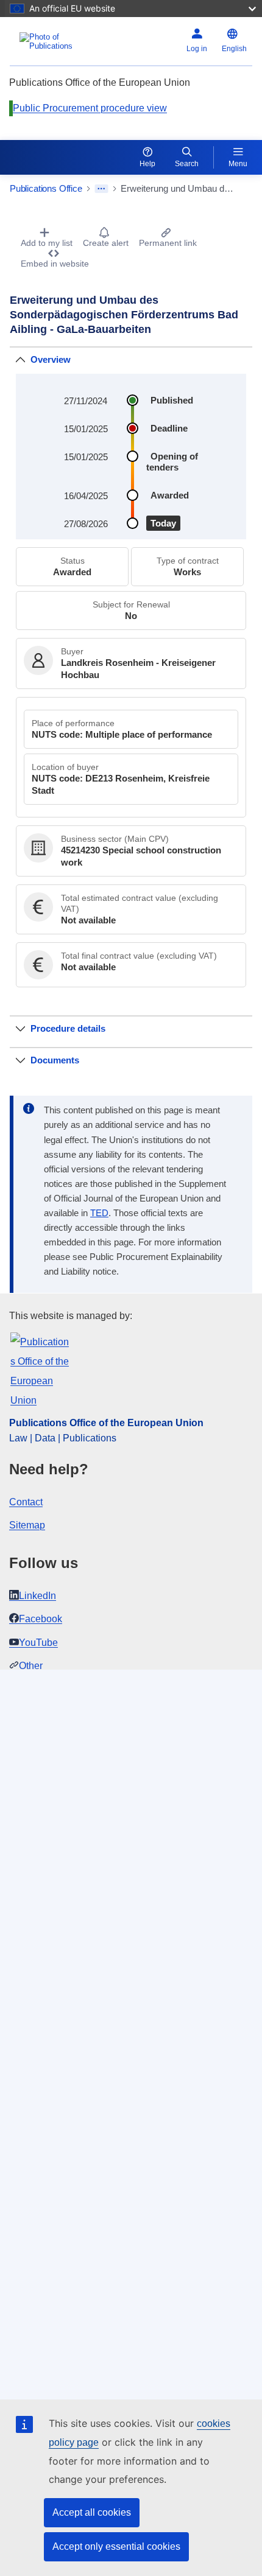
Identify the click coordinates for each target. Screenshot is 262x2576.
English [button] (234, 49)
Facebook (41, 1619)
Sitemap (27, 1525)
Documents (55, 1060)
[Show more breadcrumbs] (101, 189)
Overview (51, 359)
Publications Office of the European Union (106, 1423)
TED (99, 1213)
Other (31, 1666)
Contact (26, 1502)
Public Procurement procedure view (90, 108)
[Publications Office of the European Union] (52, 41)
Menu (238, 164)
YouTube (38, 1643)
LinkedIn (37, 1596)
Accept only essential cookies (116, 2546)
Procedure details (68, 1028)
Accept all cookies (92, 2512)
